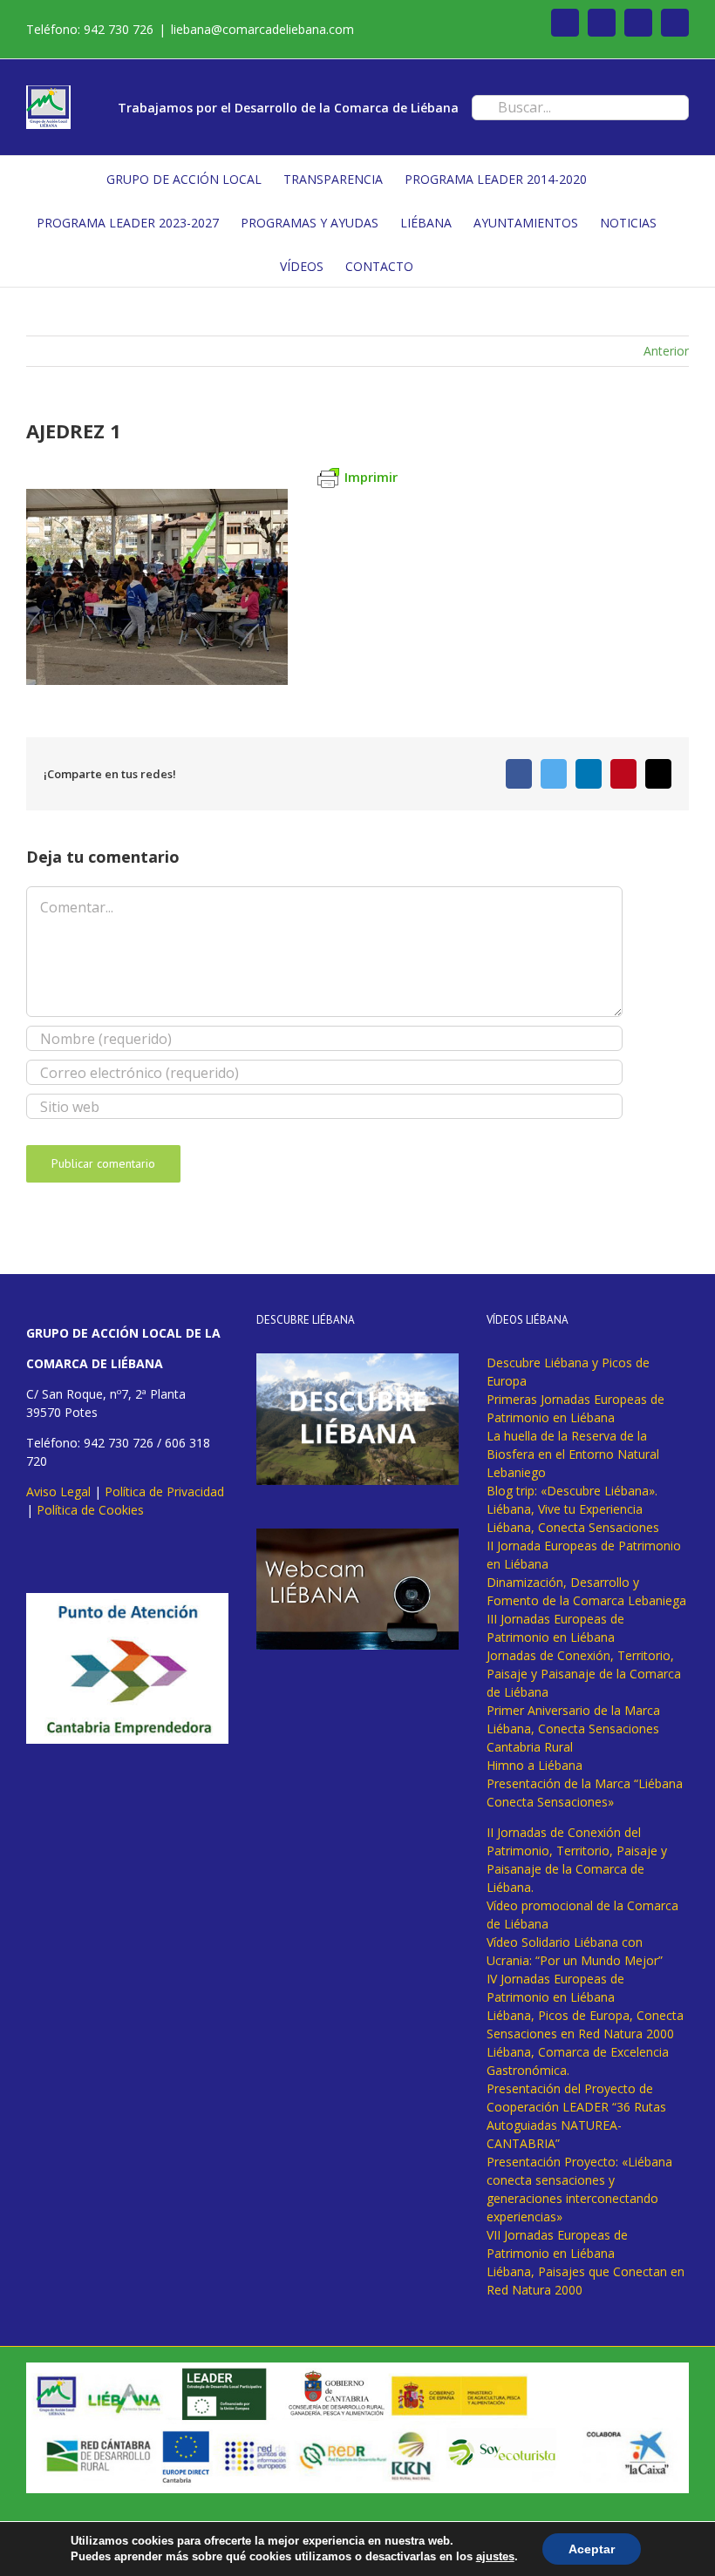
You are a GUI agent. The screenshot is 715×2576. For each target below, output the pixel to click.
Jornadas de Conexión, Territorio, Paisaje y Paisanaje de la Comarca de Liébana (584, 1674)
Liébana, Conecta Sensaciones (573, 1527)
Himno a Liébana (535, 1765)
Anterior (666, 351)
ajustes (495, 2556)
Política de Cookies (90, 1510)
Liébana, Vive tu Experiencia (565, 1509)
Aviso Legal (58, 1491)
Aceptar (592, 2549)
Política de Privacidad (164, 1491)
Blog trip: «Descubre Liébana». (572, 1491)
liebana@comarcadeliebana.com (262, 29)
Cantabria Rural (530, 1747)
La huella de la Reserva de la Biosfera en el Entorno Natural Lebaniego (573, 1454)
